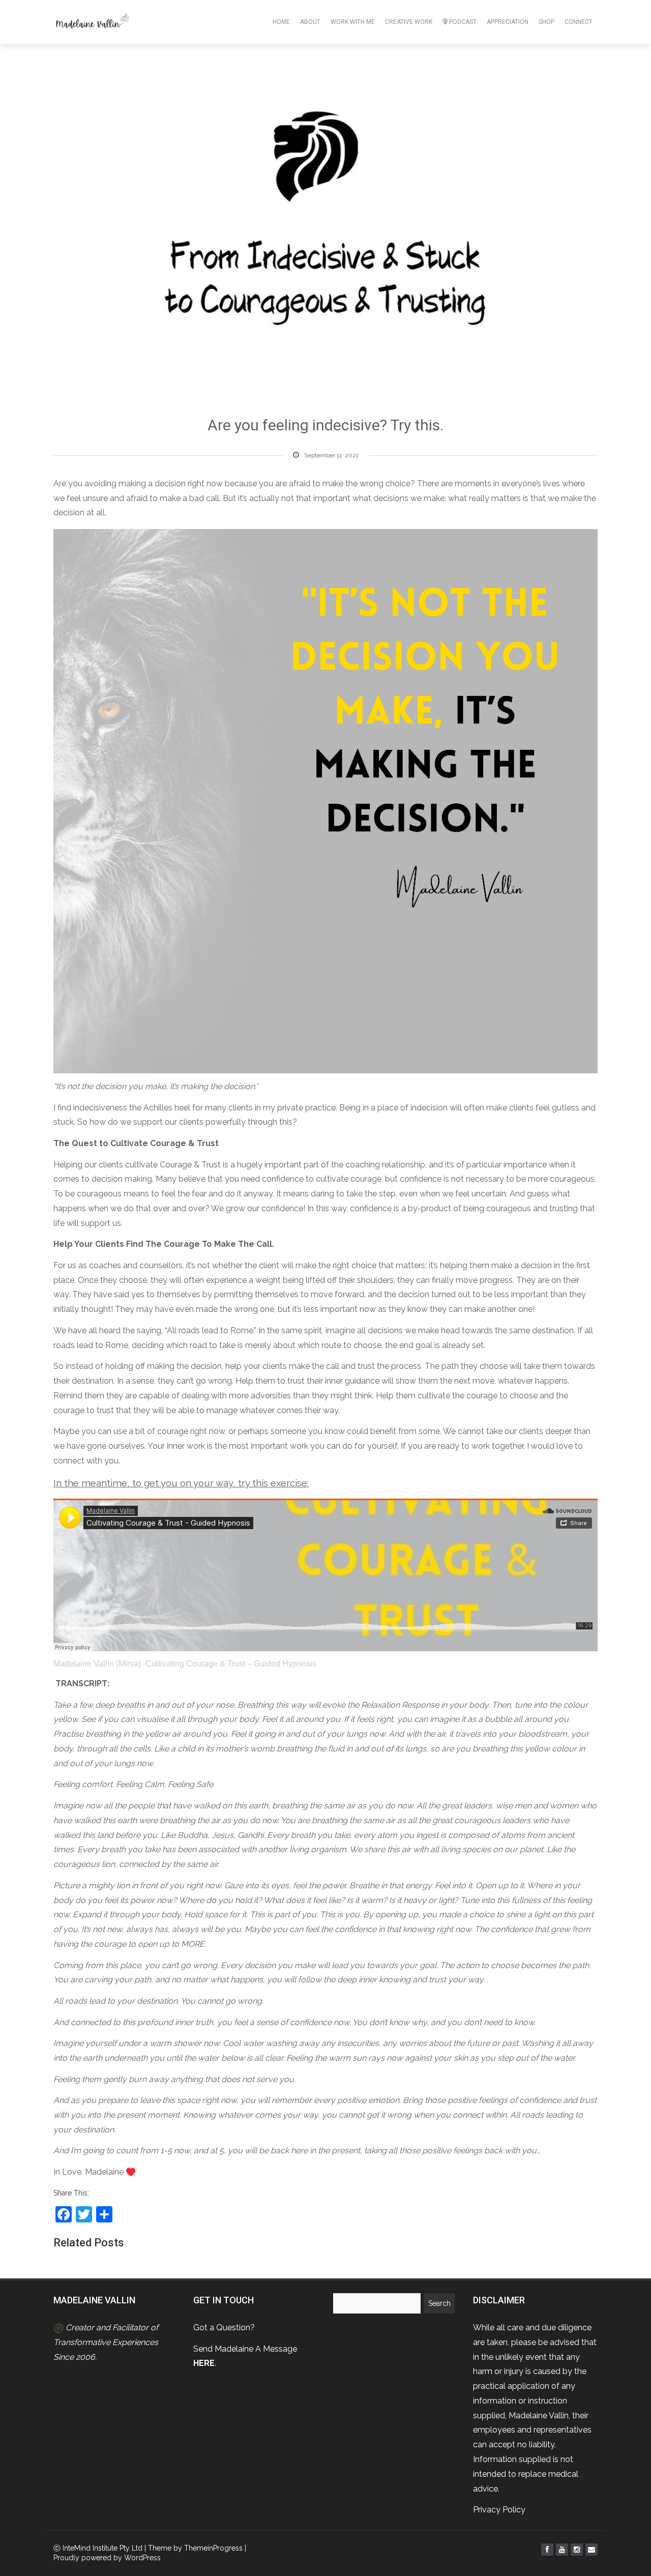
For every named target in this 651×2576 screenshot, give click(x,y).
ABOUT (310, 22)
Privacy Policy (499, 2510)
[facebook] (547, 2550)
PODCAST (463, 22)
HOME (281, 22)
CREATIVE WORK (409, 22)
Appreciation (508, 22)
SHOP (546, 22)
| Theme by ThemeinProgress (194, 2548)
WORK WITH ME (353, 22)
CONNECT (579, 22)
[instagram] (577, 2550)
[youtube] (562, 2550)
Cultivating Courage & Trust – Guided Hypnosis (231, 1664)
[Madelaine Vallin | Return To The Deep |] (92, 22)
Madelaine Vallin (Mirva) (97, 1664)
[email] (591, 2550)
